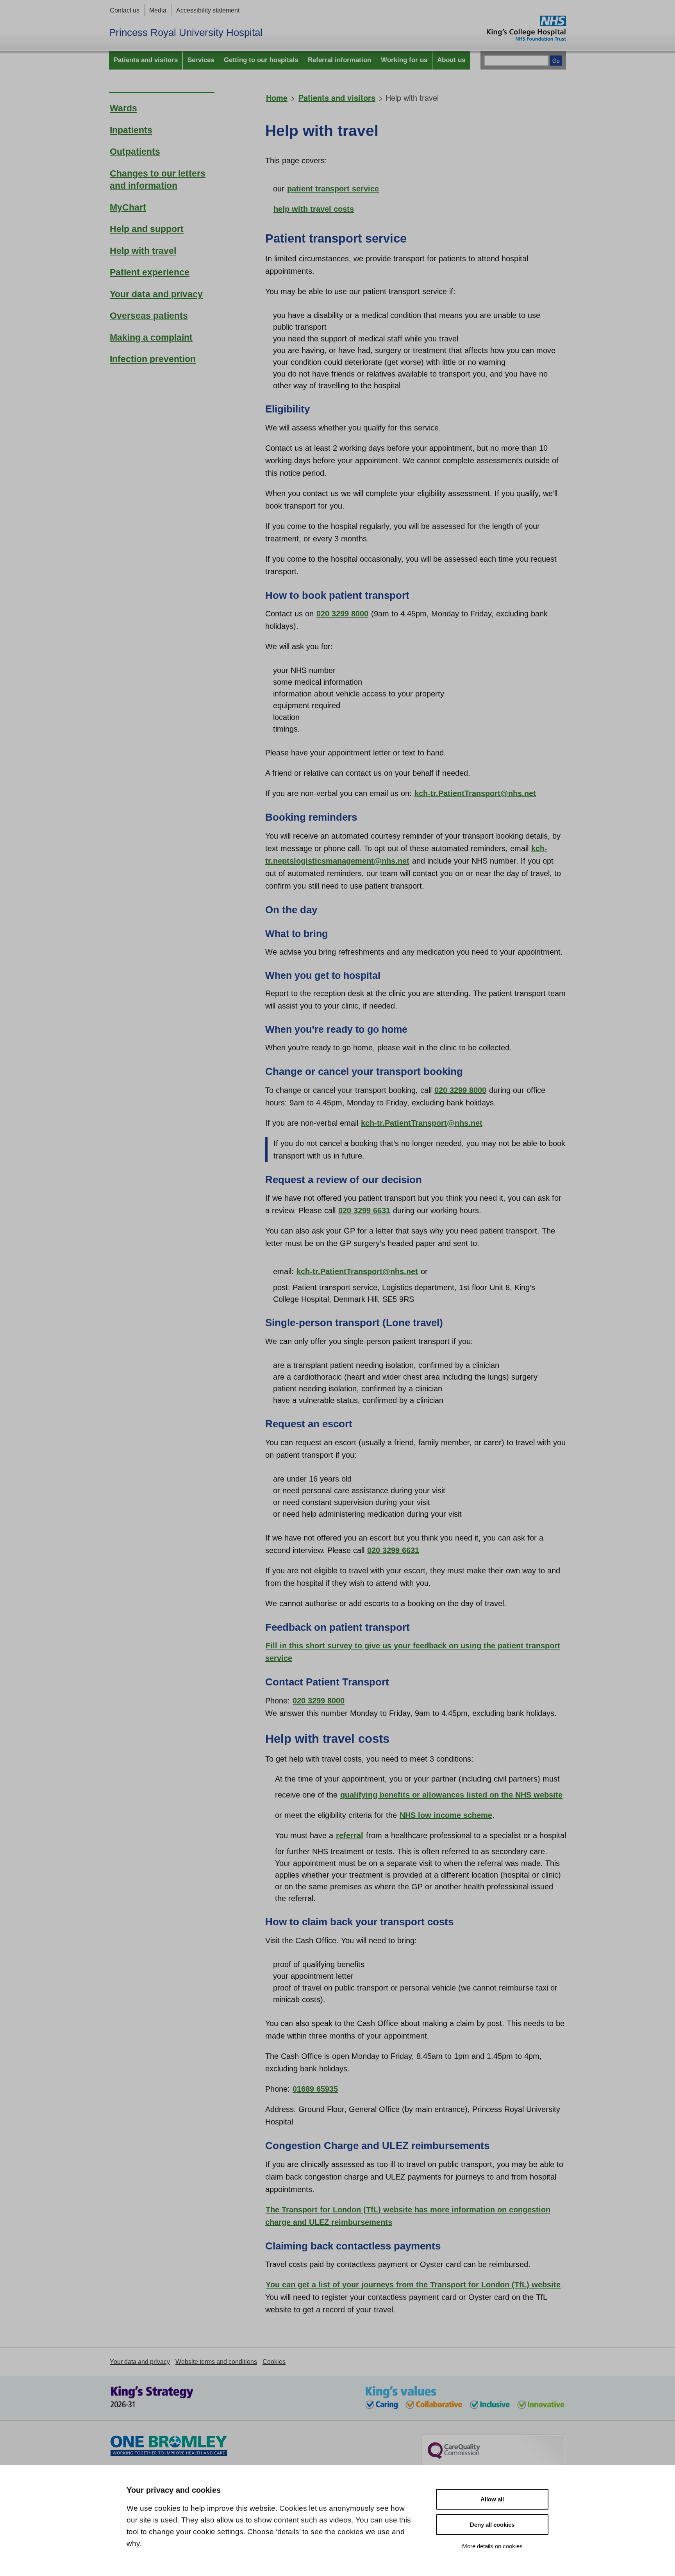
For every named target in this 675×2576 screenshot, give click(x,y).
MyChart (128, 208)
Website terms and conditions (216, 2362)
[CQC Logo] (454, 2457)
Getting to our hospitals (261, 60)
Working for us (404, 60)
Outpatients (135, 152)
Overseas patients (149, 316)
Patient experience (150, 272)
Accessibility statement (208, 10)
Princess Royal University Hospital (186, 32)
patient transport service (333, 189)
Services (201, 60)
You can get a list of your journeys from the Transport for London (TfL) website (413, 2285)
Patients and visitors (146, 60)
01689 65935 (315, 2089)
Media (158, 10)
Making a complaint (151, 338)
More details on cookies (492, 2546)
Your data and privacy (156, 294)
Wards (123, 108)
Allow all (492, 2499)
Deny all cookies (492, 2525)
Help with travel (143, 251)
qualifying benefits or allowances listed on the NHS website (451, 1795)
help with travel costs (314, 209)
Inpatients (131, 130)
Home (277, 97)
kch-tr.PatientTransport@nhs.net (475, 793)
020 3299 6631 (364, 1210)
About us (451, 60)
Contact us (125, 10)
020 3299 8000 (342, 614)
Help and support (147, 229)
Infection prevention (153, 359)
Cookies (274, 2362)
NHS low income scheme (446, 1815)
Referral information (339, 60)
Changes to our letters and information (158, 180)
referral (350, 1835)
